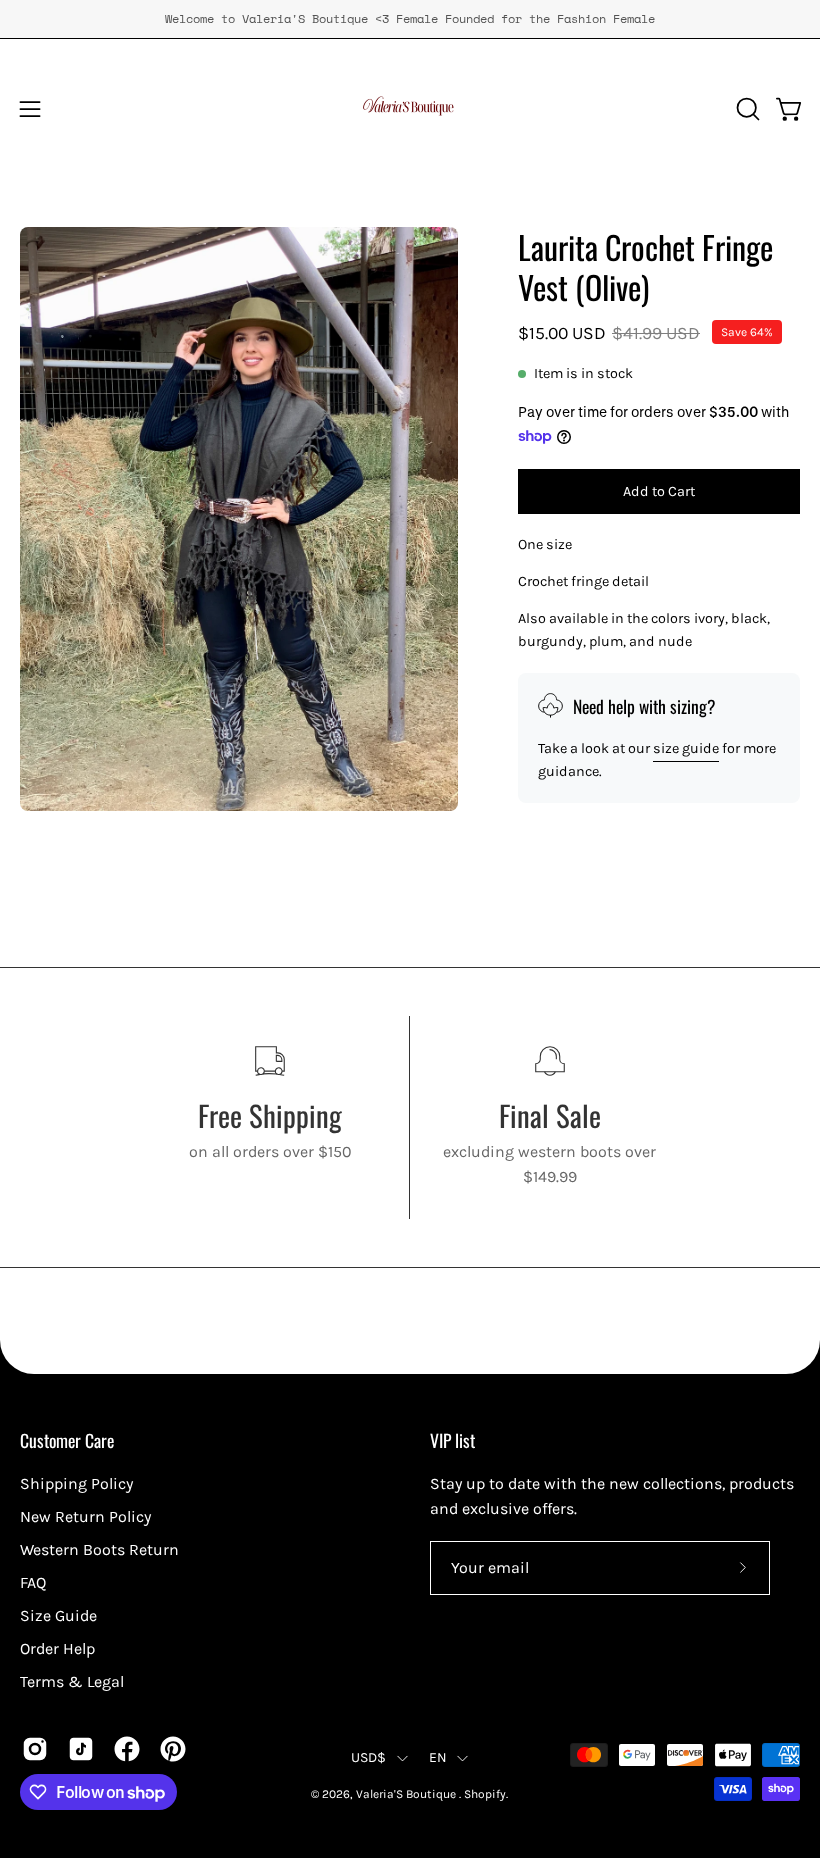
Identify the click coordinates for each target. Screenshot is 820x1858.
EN (438, 1757)
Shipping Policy (76, 1483)
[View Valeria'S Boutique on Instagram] (35, 1749)
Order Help (57, 1648)
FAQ (33, 1582)
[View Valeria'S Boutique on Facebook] (127, 1749)
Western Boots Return (99, 1549)
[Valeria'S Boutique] (410, 109)
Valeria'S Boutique (407, 1794)
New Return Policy (85, 1516)
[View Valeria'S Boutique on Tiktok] (81, 1749)
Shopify (485, 1794)
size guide (686, 748)
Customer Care (67, 1440)
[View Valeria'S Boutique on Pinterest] (173, 1749)
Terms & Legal (72, 1681)
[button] (746, 109)
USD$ (369, 1757)
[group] (410, 19)
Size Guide (58, 1615)
